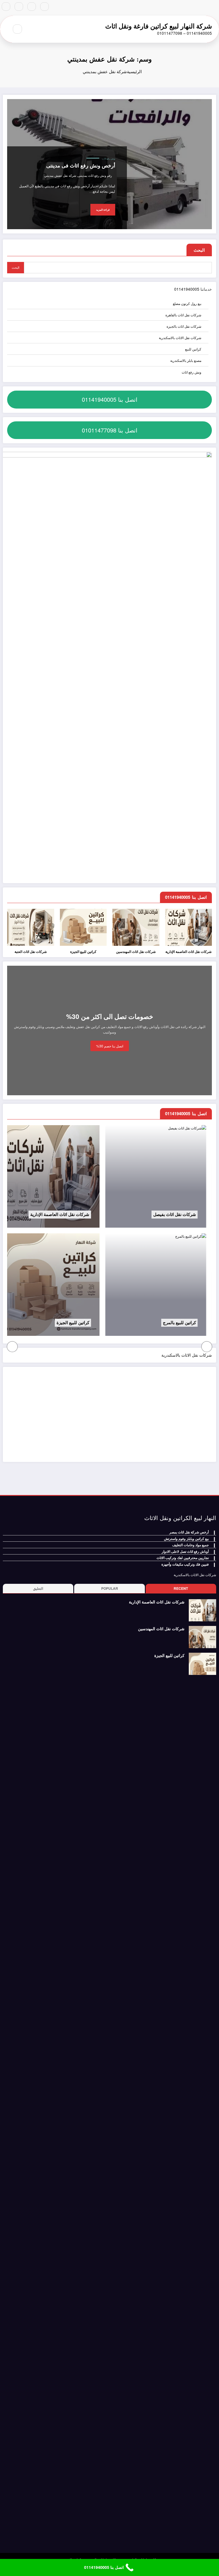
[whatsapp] (6, 7)
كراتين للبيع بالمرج (112, 1323)
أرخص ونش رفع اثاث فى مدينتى (81, 166)
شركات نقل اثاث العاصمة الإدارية (188, 952)
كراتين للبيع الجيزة (83, 952)
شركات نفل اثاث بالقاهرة (183, 315)
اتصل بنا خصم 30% (110, 1046)
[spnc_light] (5, 29)
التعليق (38, 1588)
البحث (199, 250)
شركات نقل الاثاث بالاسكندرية (180, 338)
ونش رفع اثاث (109, 159)
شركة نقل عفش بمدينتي (60, 176)
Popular (110, 1588)
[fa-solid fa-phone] (19, 7)
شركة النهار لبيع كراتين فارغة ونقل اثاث (159, 26)
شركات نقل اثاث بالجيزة (184, 326)
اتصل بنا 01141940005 (110, 399)
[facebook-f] (44, 7)
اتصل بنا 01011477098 (110, 430)
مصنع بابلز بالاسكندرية (186, 360)
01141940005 (187, 289)
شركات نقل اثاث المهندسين (136, 952)
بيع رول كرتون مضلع (187, 303)
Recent (181, 1588)
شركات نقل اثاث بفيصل (107, 1215)
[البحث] (17, 29)
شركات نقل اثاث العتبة (31, 952)
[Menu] (33, 29)
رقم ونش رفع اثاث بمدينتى (95, 176)
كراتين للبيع (193, 349)
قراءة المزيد (103, 210)
